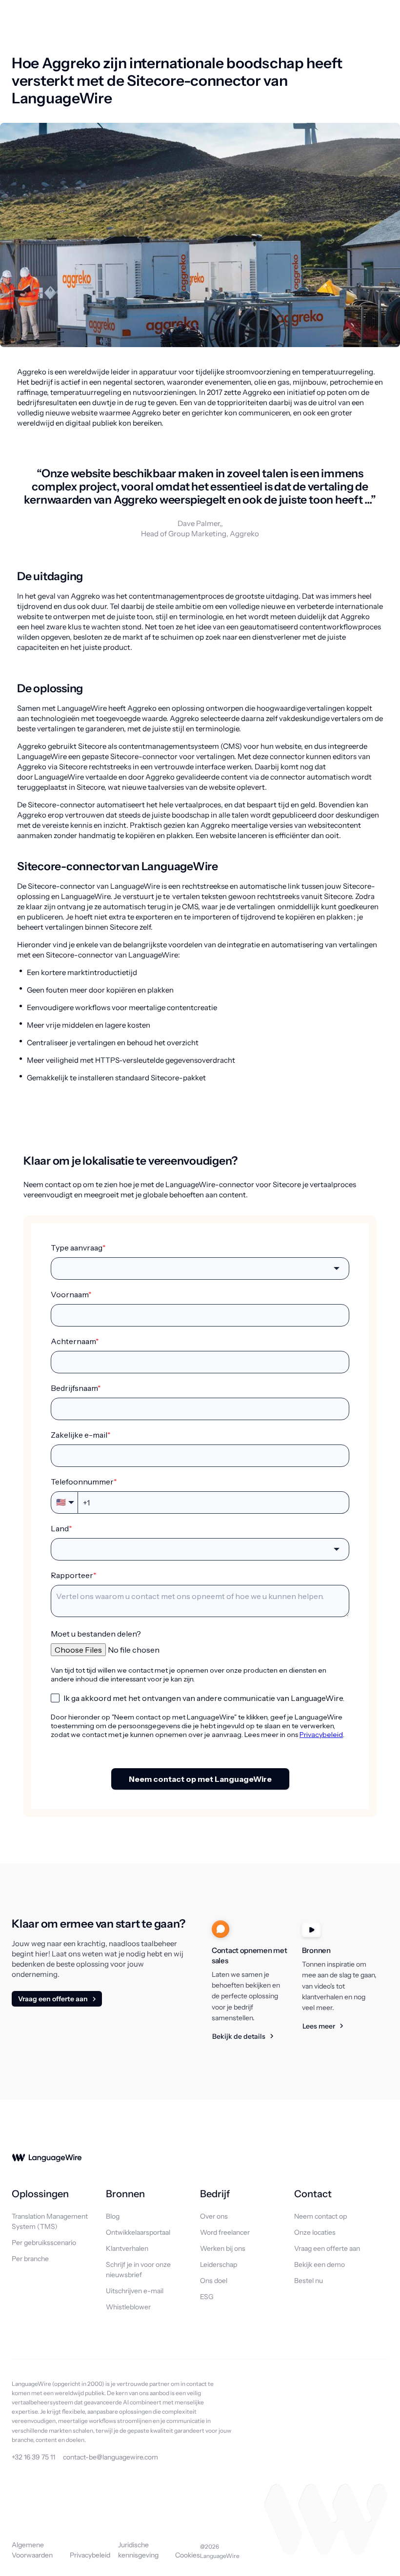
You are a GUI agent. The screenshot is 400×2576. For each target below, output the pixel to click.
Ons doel (214, 2281)
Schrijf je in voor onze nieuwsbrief (138, 2270)
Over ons (214, 2216)
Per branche (30, 2259)
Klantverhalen (127, 2248)
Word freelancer (225, 2232)
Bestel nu (309, 2281)
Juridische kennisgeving (138, 2550)
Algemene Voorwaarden (32, 2550)
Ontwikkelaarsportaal (138, 2232)
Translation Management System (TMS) (50, 2221)
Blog (113, 2216)
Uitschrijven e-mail (135, 2291)
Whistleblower (128, 2307)
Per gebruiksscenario (44, 2243)
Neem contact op (320, 2216)
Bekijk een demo (320, 2264)
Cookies (188, 2555)
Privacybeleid (90, 2555)
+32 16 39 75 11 (33, 2457)
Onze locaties (315, 2232)
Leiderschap (219, 2264)
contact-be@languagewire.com (110, 2457)
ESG (207, 2297)
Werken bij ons (223, 2248)
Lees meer (319, 2026)
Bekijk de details (239, 2036)
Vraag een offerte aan (53, 1999)
